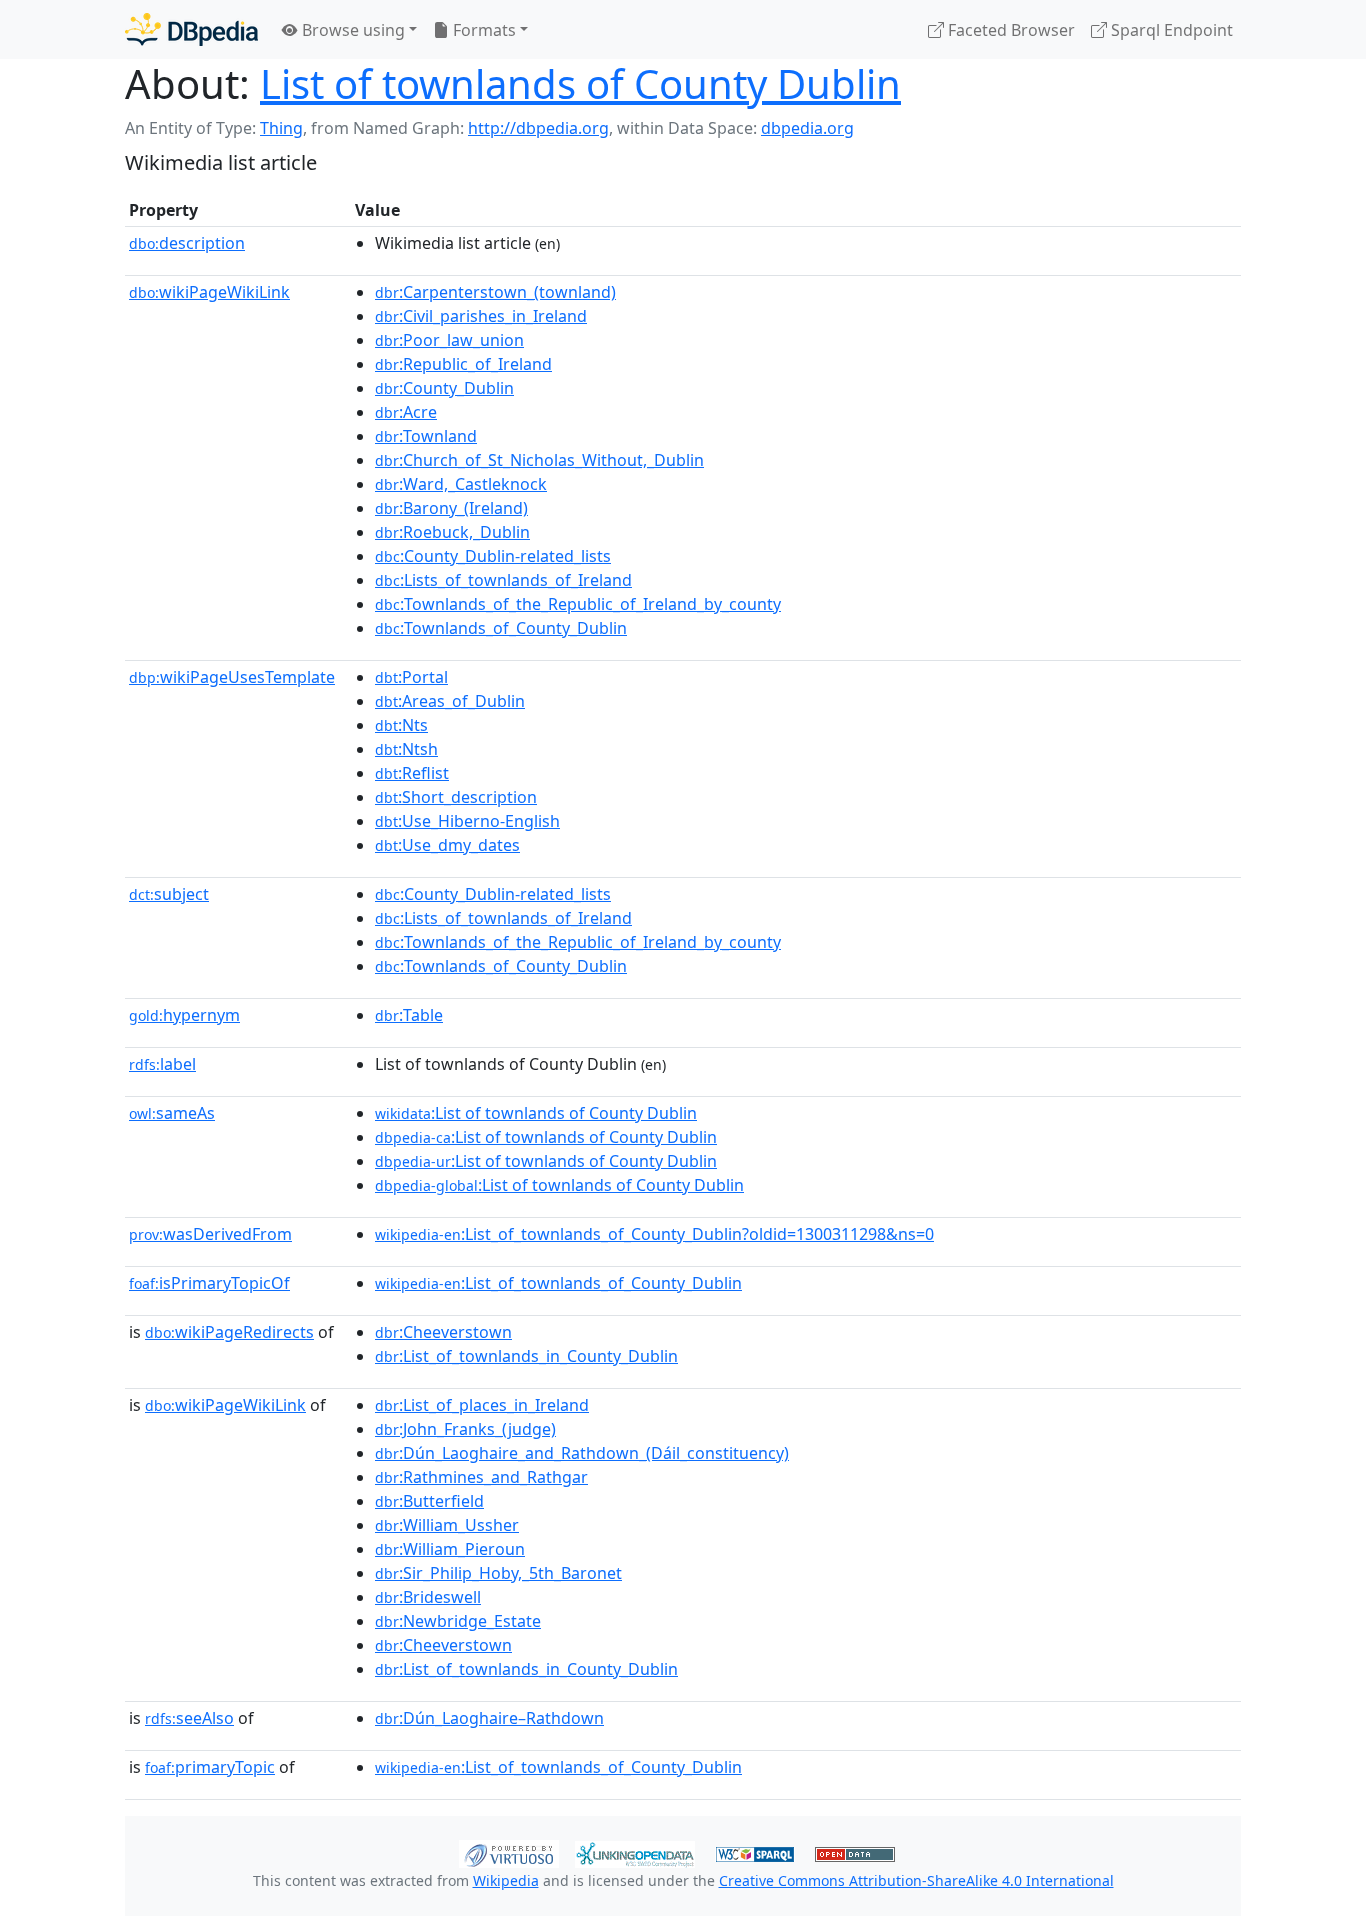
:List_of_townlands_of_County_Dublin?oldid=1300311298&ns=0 (654, 1234)
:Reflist (412, 773)
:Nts (401, 725)
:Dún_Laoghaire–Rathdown (489, 1718)
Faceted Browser (1009, 30)
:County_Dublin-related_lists (493, 556)
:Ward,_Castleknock (461, 484)
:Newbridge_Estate (458, 1621)
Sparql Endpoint (1170, 30)
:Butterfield (429, 1501)
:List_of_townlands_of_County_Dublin (558, 1283)
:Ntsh (406, 749)
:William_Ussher (447, 1525)
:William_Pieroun (450, 1549)
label (162, 1064)
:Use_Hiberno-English (467, 821)
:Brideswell (428, 1597)
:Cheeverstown (443, 1332)
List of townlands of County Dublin (580, 83)
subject (169, 894)
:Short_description (456, 797)
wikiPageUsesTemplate (232, 677)
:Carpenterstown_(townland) (495, 292)
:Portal (411, 677)
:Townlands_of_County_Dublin (501, 628)
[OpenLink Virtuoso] (509, 1852)
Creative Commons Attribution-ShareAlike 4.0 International (916, 1880)
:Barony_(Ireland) (451, 508)
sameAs (172, 1113)
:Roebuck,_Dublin (452, 532)
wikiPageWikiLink (209, 292)
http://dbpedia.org (538, 128)
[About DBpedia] (191, 29)
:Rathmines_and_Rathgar (481, 1477)
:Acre (406, 412)
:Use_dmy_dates (447, 845)
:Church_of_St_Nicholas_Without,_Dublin (539, 460)
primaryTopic (210, 1767)
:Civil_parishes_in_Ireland (481, 316)
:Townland (426, 436)
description (187, 243)
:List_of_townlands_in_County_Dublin (526, 1356)
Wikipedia (506, 1880)
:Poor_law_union (449, 340)
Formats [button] (482, 30)
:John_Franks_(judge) (465, 1429)
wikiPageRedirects (229, 1332)
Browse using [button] (351, 30)
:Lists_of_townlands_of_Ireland (503, 580)
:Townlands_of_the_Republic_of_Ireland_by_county (578, 604)
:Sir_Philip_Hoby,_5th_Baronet (498, 1573)
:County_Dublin (444, 388)
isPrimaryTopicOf (209, 1283)
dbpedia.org (807, 128)
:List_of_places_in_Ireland (482, 1405)
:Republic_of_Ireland (463, 364)
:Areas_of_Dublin (450, 701)
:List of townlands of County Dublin (536, 1113)
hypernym (184, 1015)
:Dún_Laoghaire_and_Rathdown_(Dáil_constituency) (582, 1453)
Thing (281, 128)
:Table (409, 1015)
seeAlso (189, 1718)
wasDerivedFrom (210, 1234)
